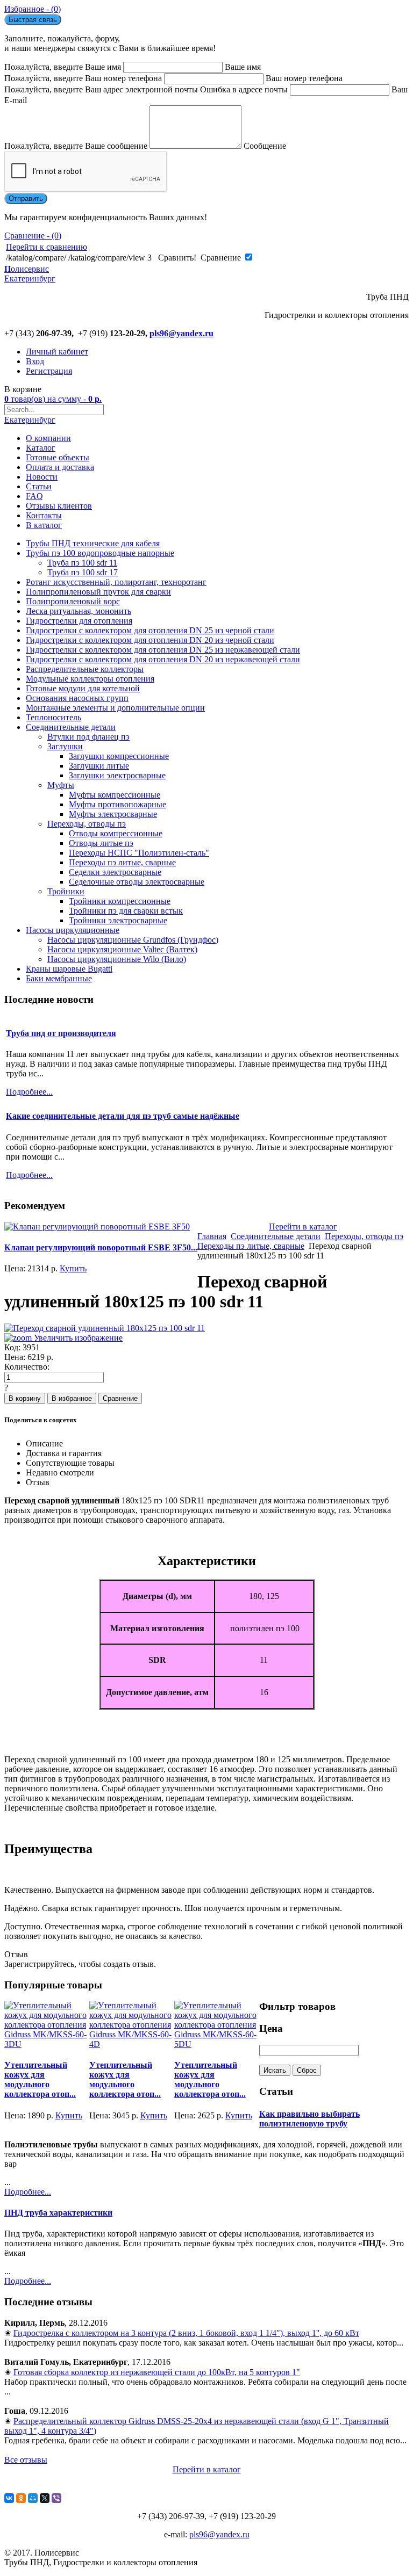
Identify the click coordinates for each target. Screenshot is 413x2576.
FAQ (34, 496)
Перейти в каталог (303, 1227)
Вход (35, 361)
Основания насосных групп (77, 698)
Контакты (44, 515)
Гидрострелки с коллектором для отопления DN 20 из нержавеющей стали (163, 659)
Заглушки (65, 746)
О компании (48, 438)
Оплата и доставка (60, 467)
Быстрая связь (33, 20)
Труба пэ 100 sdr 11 (82, 563)
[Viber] (56, 2498)
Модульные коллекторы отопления (90, 679)
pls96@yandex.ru (181, 333)
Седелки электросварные (115, 872)
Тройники (66, 891)
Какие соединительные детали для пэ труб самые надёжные (123, 1116)
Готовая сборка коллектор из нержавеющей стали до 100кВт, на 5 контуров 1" (157, 2372)
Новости (42, 477)
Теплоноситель (54, 717)
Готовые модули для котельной (83, 688)
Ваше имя (243, 67)
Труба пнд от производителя (61, 1033)
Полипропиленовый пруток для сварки (98, 592)
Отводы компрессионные (116, 833)
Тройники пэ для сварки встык (126, 911)
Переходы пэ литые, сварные (122, 862)
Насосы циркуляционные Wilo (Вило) (117, 959)
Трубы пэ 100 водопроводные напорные (100, 553)
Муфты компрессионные (115, 795)
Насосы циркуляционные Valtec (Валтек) (122, 949)
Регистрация (49, 371)
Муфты (61, 785)
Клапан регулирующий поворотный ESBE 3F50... (101, 1247)
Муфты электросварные (113, 814)
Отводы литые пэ (101, 843)
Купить (73, 1268)
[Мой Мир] (33, 2498)
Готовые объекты (58, 457)
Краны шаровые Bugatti (69, 969)
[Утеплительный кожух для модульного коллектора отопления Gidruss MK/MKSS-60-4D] (132, 2044)
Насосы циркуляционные (73, 930)
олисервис (30, 274)
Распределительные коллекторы (85, 669)
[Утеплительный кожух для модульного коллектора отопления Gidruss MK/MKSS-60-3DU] (47, 2044)
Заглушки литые (99, 766)
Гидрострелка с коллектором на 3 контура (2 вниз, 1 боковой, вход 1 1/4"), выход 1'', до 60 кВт (186, 2333)
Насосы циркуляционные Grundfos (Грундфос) (133, 940)
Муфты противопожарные (118, 804)
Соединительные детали (71, 727)
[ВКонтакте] (9, 2498)
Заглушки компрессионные (119, 756)
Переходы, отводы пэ (87, 824)
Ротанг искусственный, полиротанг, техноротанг (116, 582)
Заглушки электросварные (117, 775)
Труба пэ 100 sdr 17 (83, 572)
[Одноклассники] (21, 2498)
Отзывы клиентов (59, 506)
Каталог (41, 448)
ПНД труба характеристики (58, 2213)
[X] (45, 2498)
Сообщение (265, 146)
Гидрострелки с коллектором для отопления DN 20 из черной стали (150, 640)
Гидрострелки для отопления (79, 621)
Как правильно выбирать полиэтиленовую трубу (309, 2119)
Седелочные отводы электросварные (137, 882)
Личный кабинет (57, 352)
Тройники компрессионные (120, 901)
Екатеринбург (30, 420)
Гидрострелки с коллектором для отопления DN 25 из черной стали (150, 630)
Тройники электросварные (118, 920)
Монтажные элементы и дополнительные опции (115, 708)
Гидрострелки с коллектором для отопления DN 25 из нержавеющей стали (163, 650)
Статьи (39, 486)
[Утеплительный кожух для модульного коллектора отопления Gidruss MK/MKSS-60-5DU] (217, 2044)
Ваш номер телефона (304, 78)
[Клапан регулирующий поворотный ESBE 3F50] (97, 1227)
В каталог (44, 525)
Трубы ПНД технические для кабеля (93, 543)
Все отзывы (26, 2460)
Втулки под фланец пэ (88, 737)
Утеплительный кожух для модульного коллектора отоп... (40, 2079)
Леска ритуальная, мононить (79, 611)
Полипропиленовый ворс (73, 601)
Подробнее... (28, 2192)
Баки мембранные (59, 978)
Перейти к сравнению (47, 247)
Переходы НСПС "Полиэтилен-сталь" (139, 853)
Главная (212, 1236)
